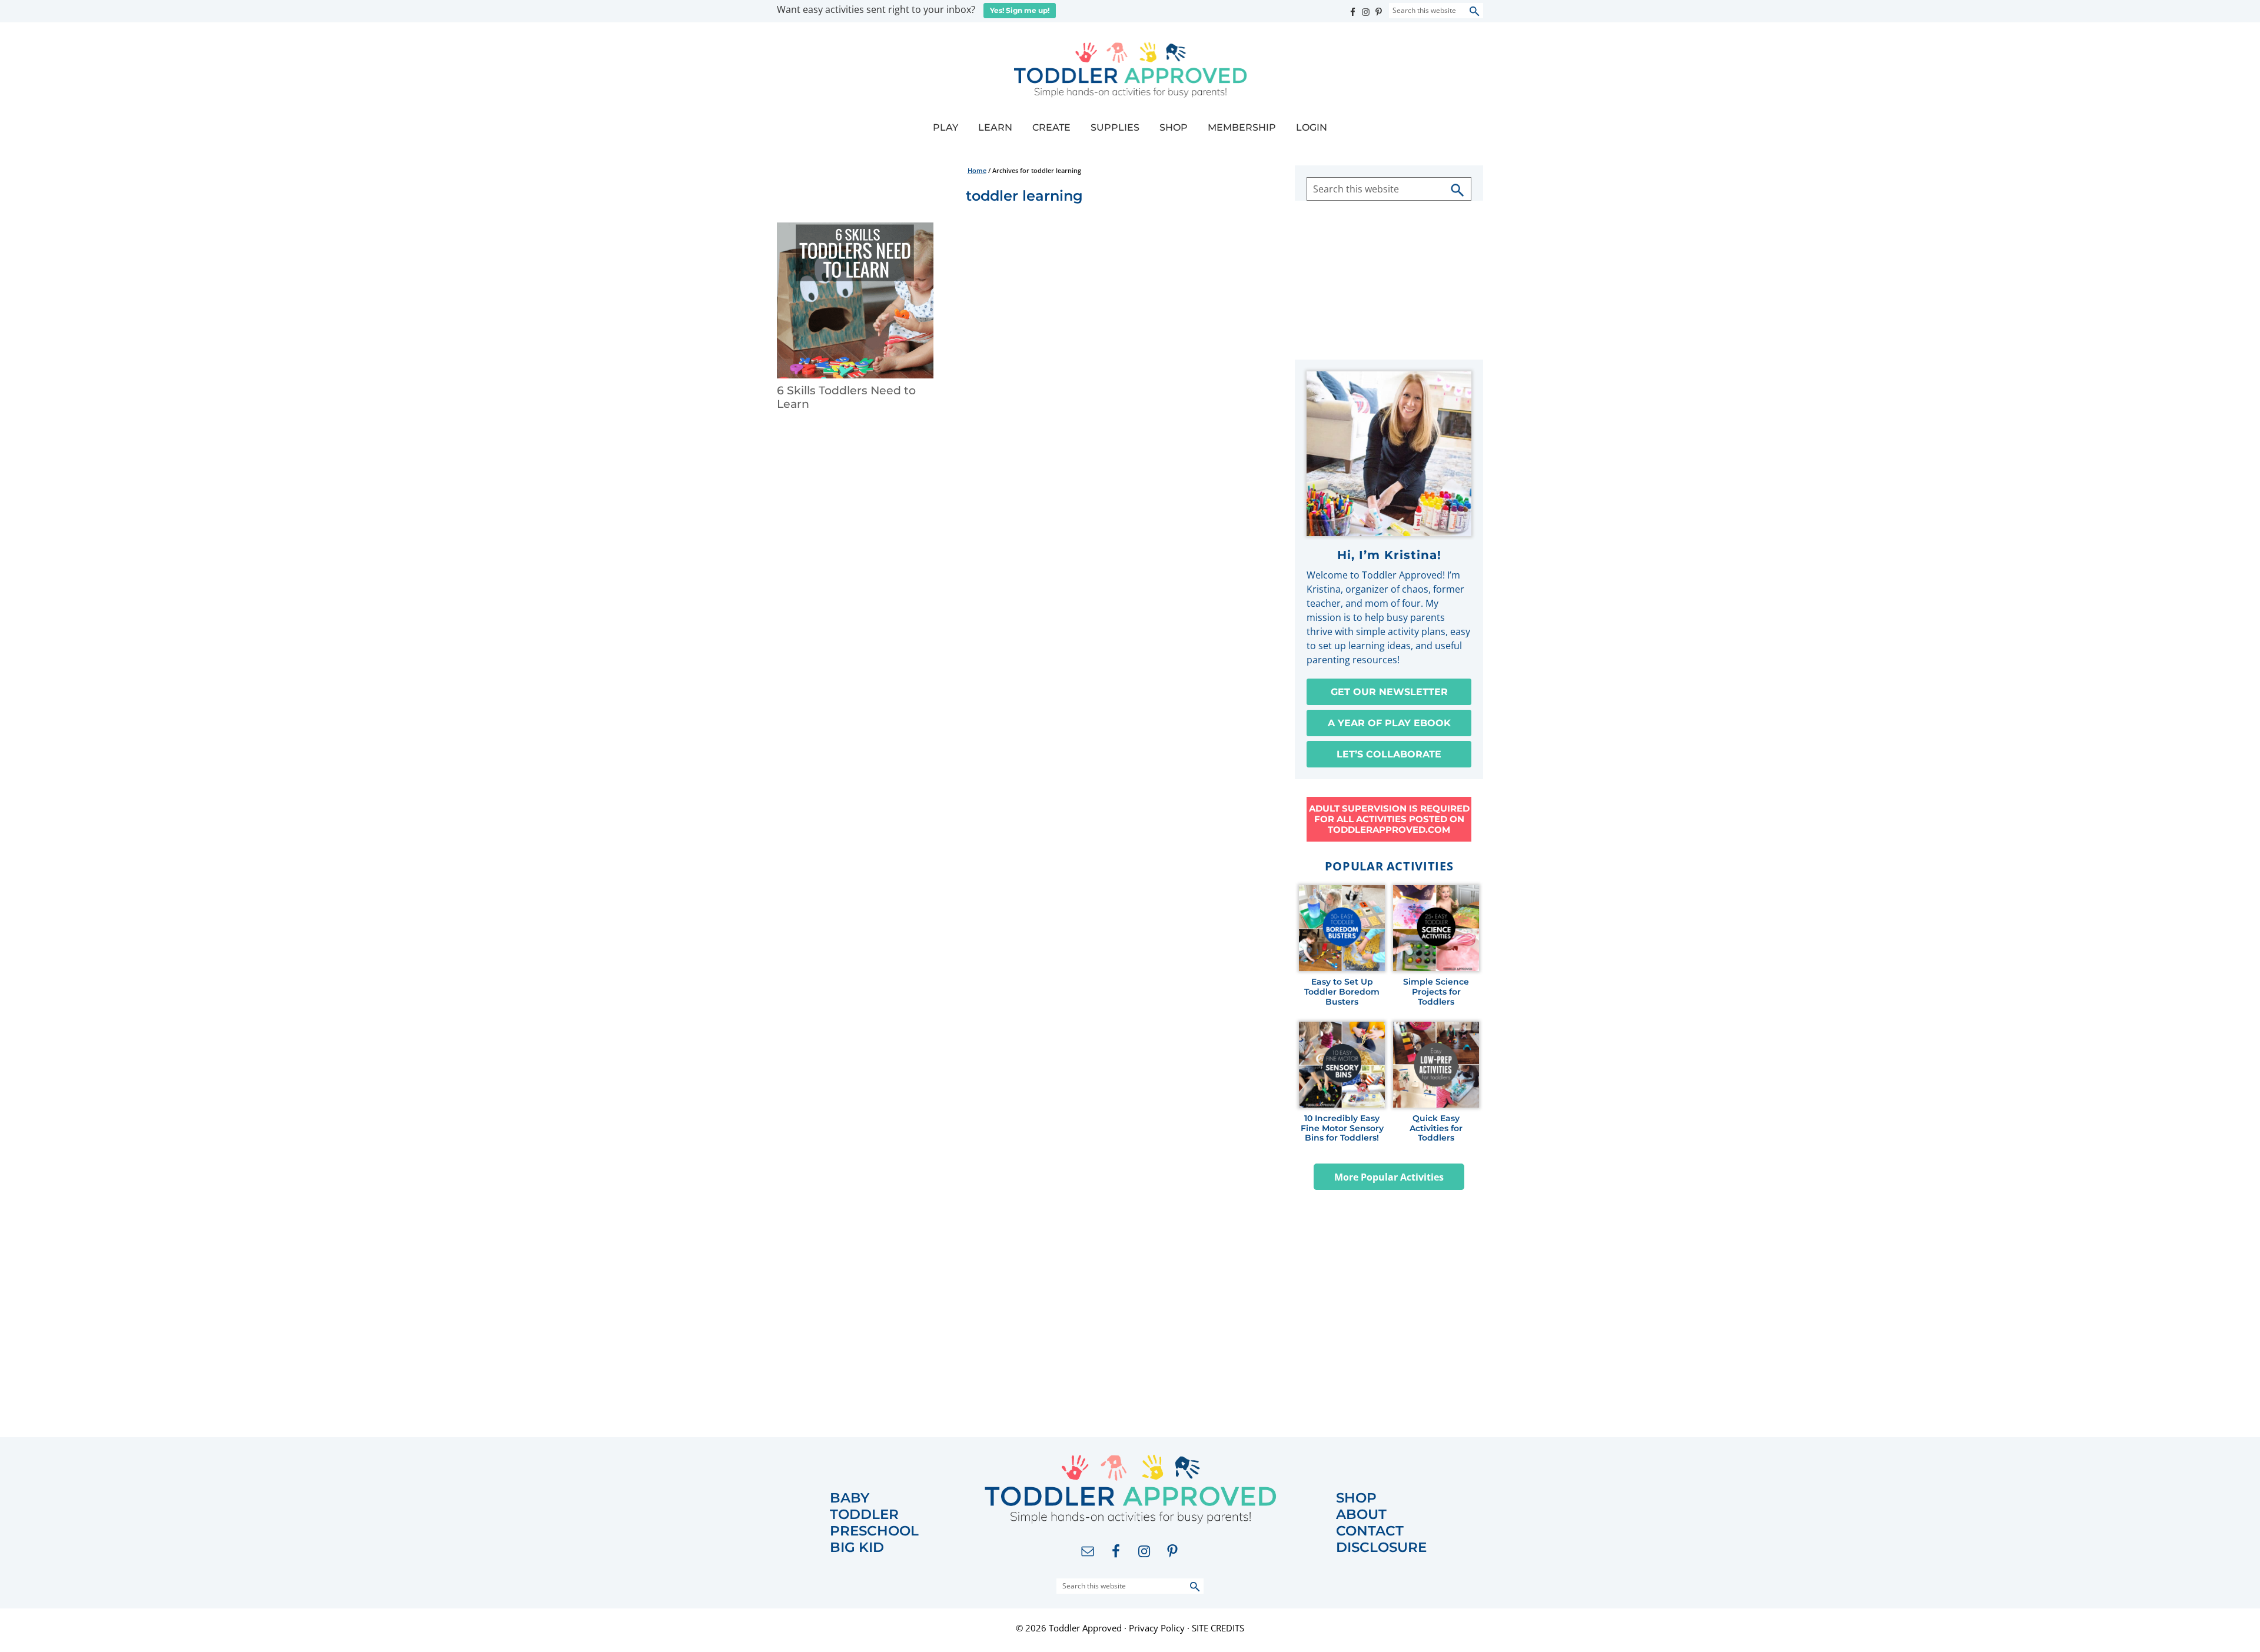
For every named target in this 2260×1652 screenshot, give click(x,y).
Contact (1370, 1531)
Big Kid (857, 1548)
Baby (850, 1498)
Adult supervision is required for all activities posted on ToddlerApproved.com (1389, 819)
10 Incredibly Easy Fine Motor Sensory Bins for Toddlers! (1342, 1128)
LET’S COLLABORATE (1389, 754)
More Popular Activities (1389, 1177)
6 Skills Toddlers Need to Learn (846, 397)
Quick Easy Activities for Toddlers (1436, 1128)
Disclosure (1381, 1548)
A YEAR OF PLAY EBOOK (1389, 723)
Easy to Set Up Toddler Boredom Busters (1342, 992)
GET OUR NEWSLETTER (1389, 692)
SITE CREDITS (1218, 1628)
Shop (1356, 1498)
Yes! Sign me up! (1020, 10)
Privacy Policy (1157, 1628)
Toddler (864, 1515)
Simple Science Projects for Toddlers (1436, 992)
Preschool (874, 1531)
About (1361, 1515)
